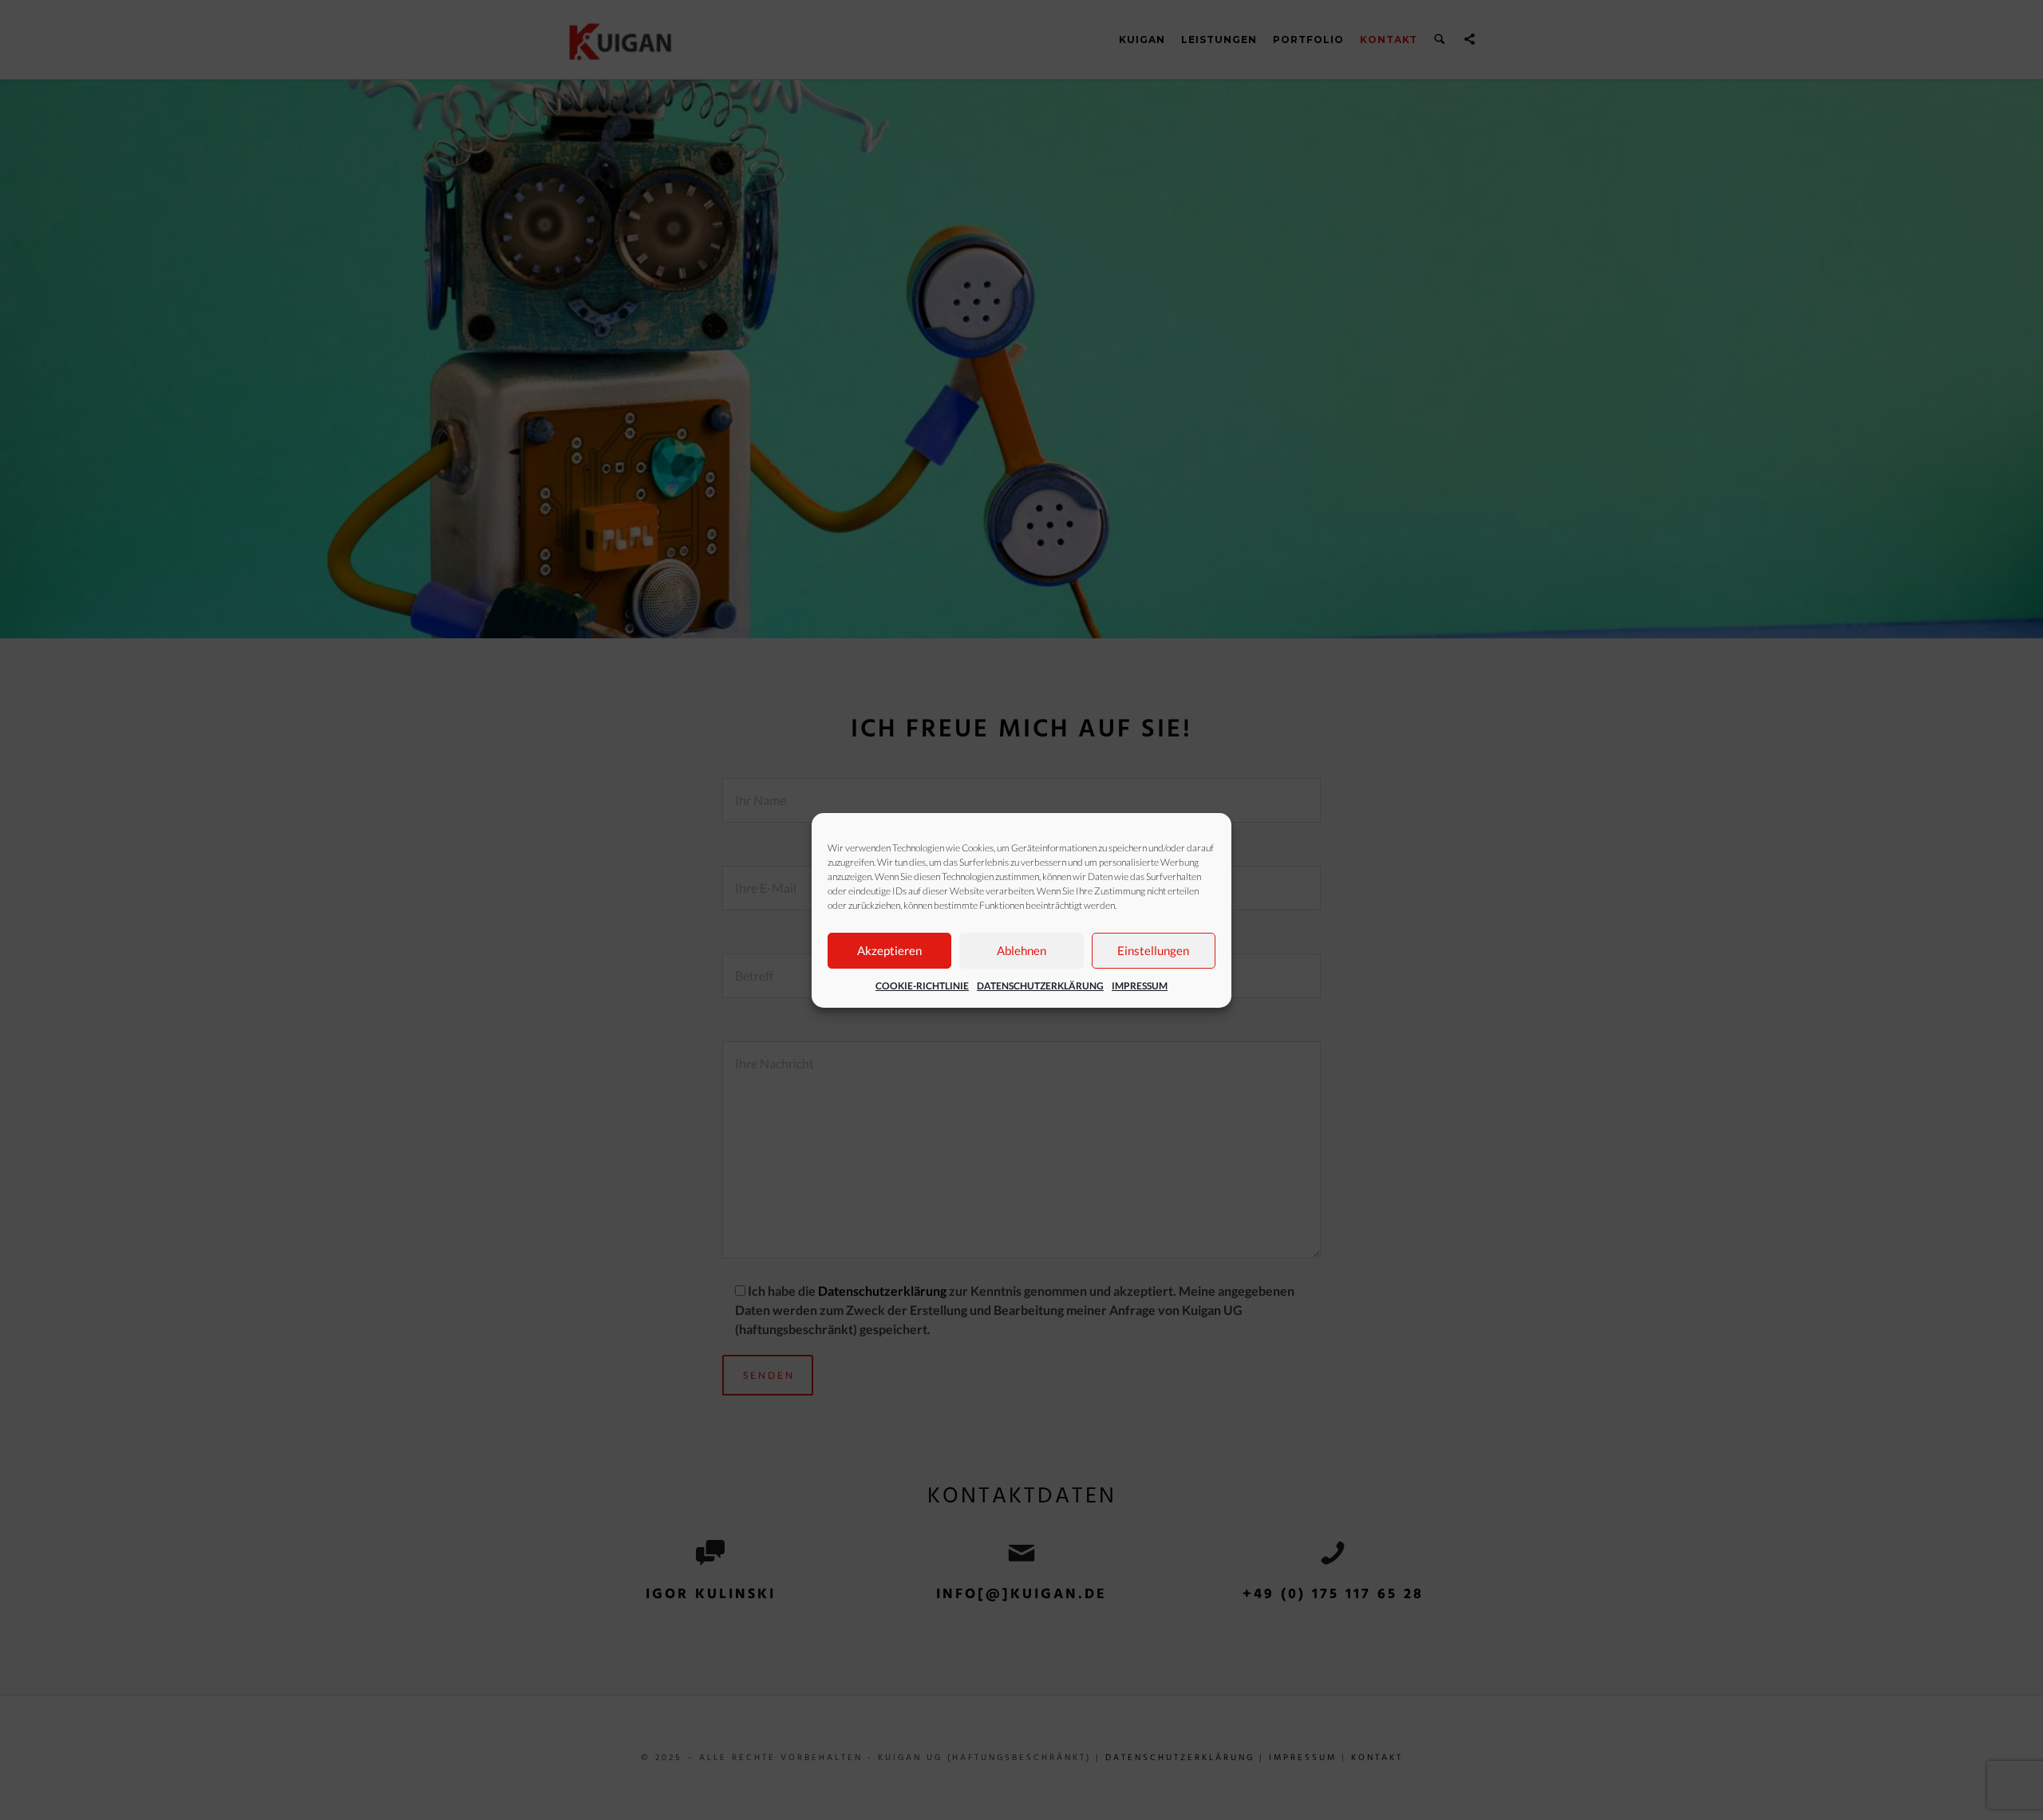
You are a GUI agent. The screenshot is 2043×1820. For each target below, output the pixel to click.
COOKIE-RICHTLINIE (922, 986)
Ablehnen (1021, 950)
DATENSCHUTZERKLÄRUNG (1040, 986)
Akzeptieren (889, 950)
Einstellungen (1153, 950)
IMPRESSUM (1140, 986)
